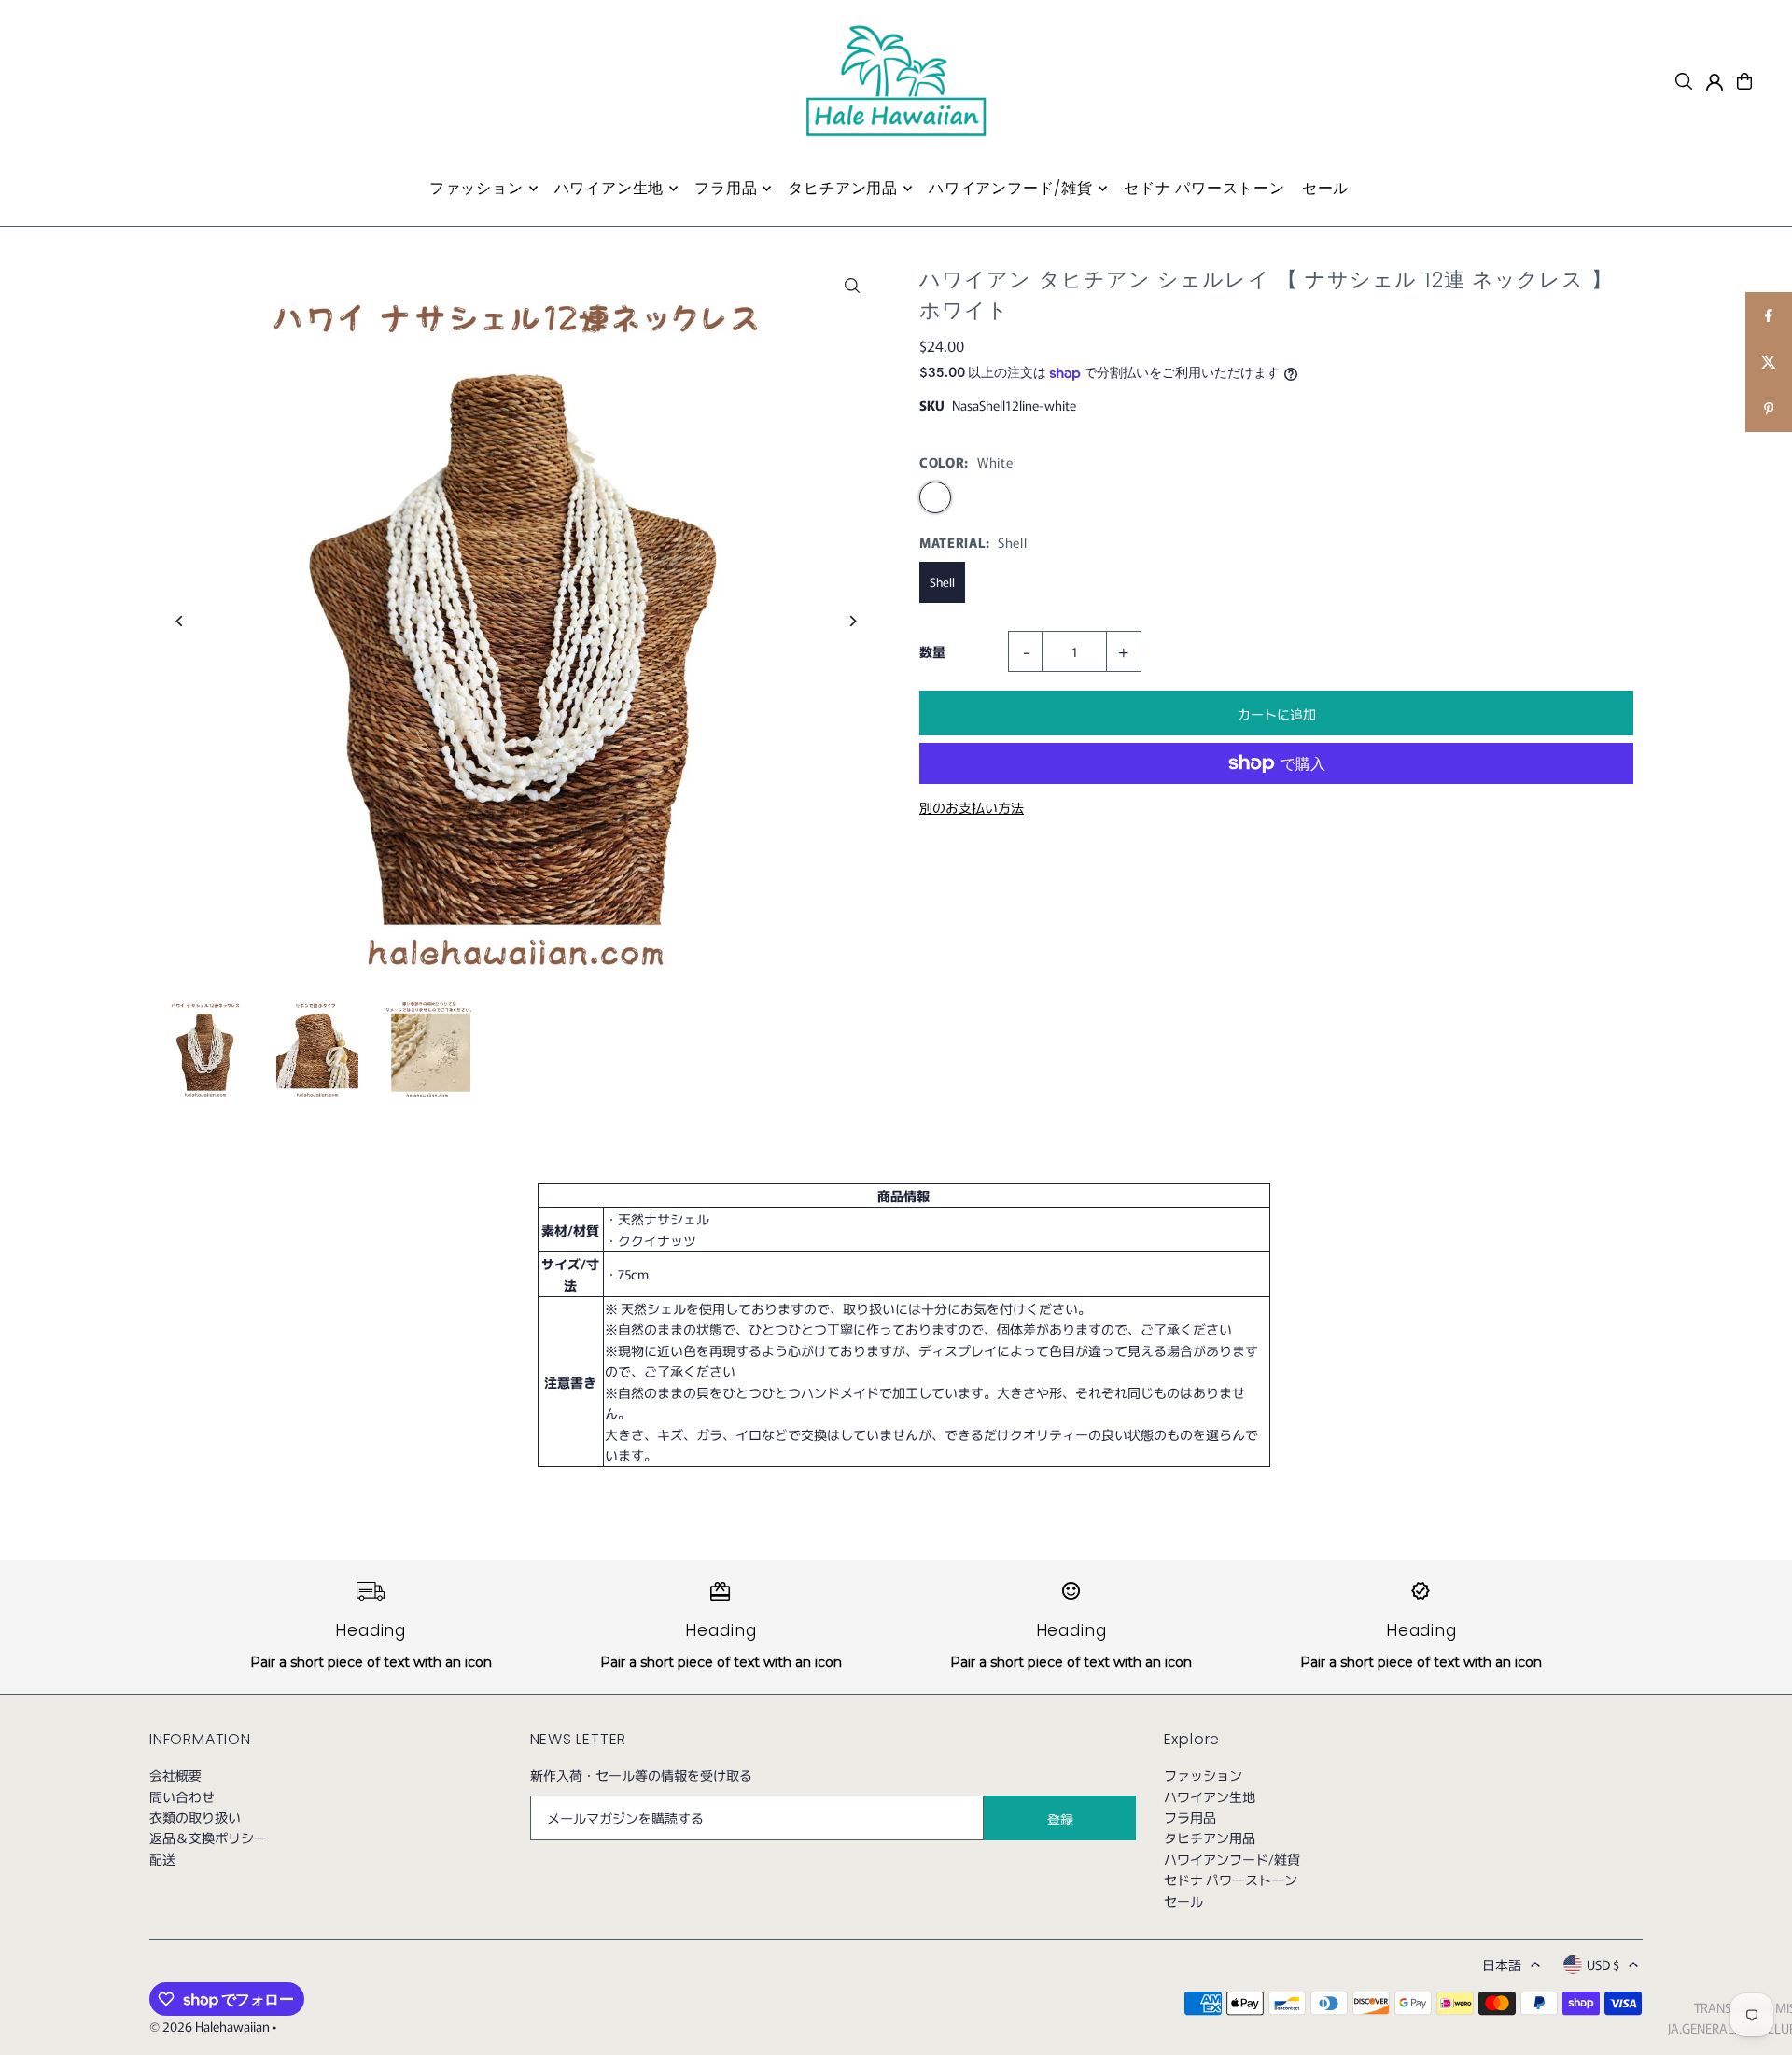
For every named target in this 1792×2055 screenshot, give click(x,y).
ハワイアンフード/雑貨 (1232, 1859)
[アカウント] (1715, 82)
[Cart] (1744, 81)
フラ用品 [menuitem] (726, 188)
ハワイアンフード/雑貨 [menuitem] (1011, 188)
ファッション (1203, 1775)
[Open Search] (1684, 81)
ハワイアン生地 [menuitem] (609, 188)
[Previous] (180, 621)
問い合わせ (182, 1796)
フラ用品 (1190, 1817)
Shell (942, 582)
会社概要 (175, 1775)
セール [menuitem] (1325, 188)
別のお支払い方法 (972, 807)
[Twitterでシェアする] (1769, 362)
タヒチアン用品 (1210, 1838)
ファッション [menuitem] (476, 188)
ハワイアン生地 (1210, 1796)
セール (1183, 1901)
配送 (162, 1859)
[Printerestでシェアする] (1769, 409)
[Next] (852, 621)
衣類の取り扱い (195, 1817)
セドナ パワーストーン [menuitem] (1204, 188)
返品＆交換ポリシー (208, 1838)
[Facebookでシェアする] (1769, 315)
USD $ (1603, 1964)
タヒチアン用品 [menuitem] (843, 188)
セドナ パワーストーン (1231, 1880)
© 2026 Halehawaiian (210, 2026)
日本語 (1502, 1964)
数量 (932, 651)
